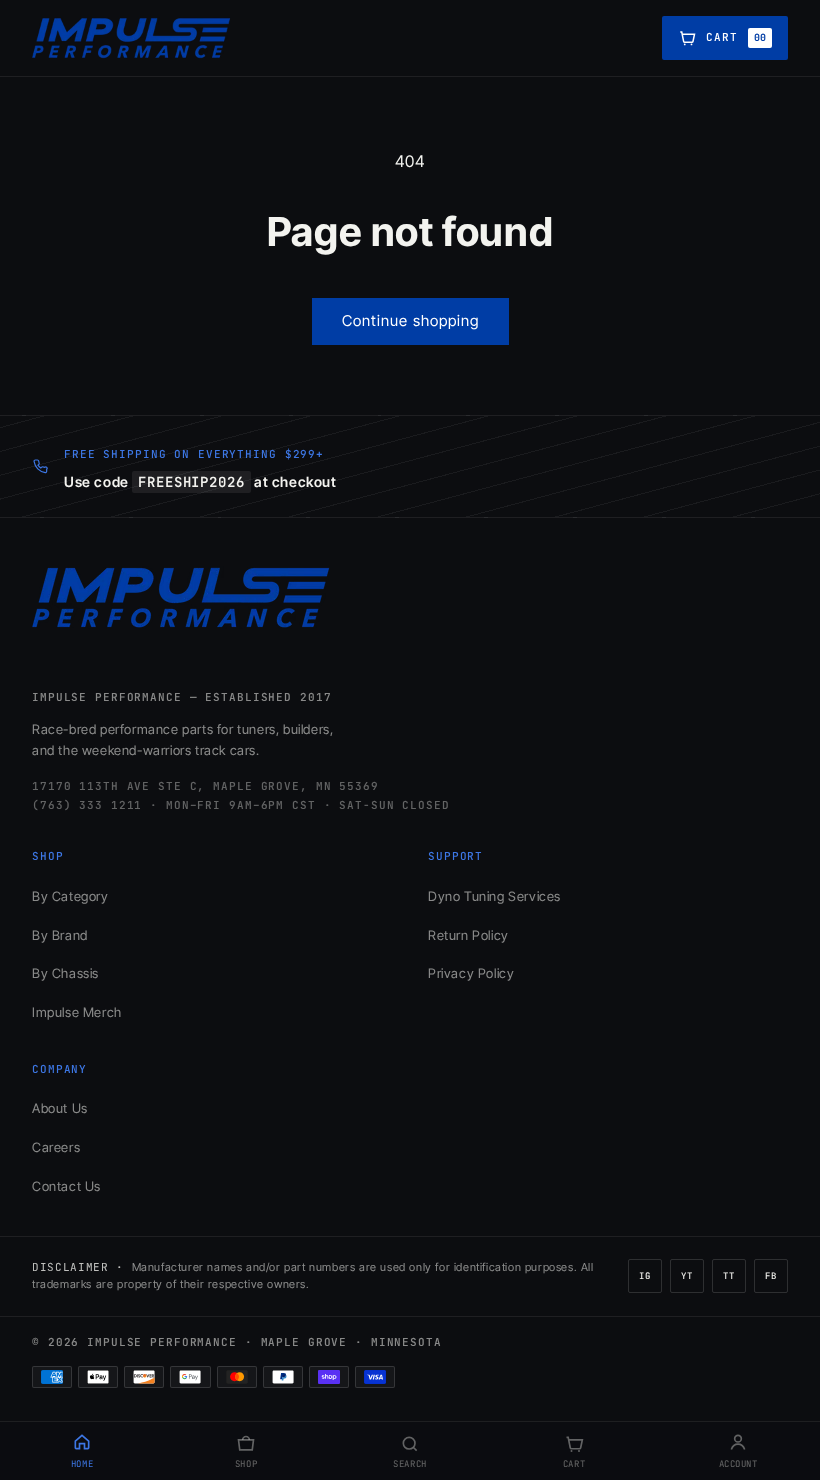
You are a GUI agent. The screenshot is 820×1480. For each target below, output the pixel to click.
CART (574, 1464)
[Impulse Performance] (132, 38)
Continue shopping (410, 320)
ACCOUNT (738, 1464)
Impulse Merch (77, 1012)
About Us (60, 1108)
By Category (70, 896)
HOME (82, 1464)
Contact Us (66, 1186)
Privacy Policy (471, 973)
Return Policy (468, 935)
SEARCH (409, 1464)
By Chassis (65, 973)
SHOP (246, 1464)
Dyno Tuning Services (494, 896)
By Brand (60, 935)
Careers (56, 1147)
